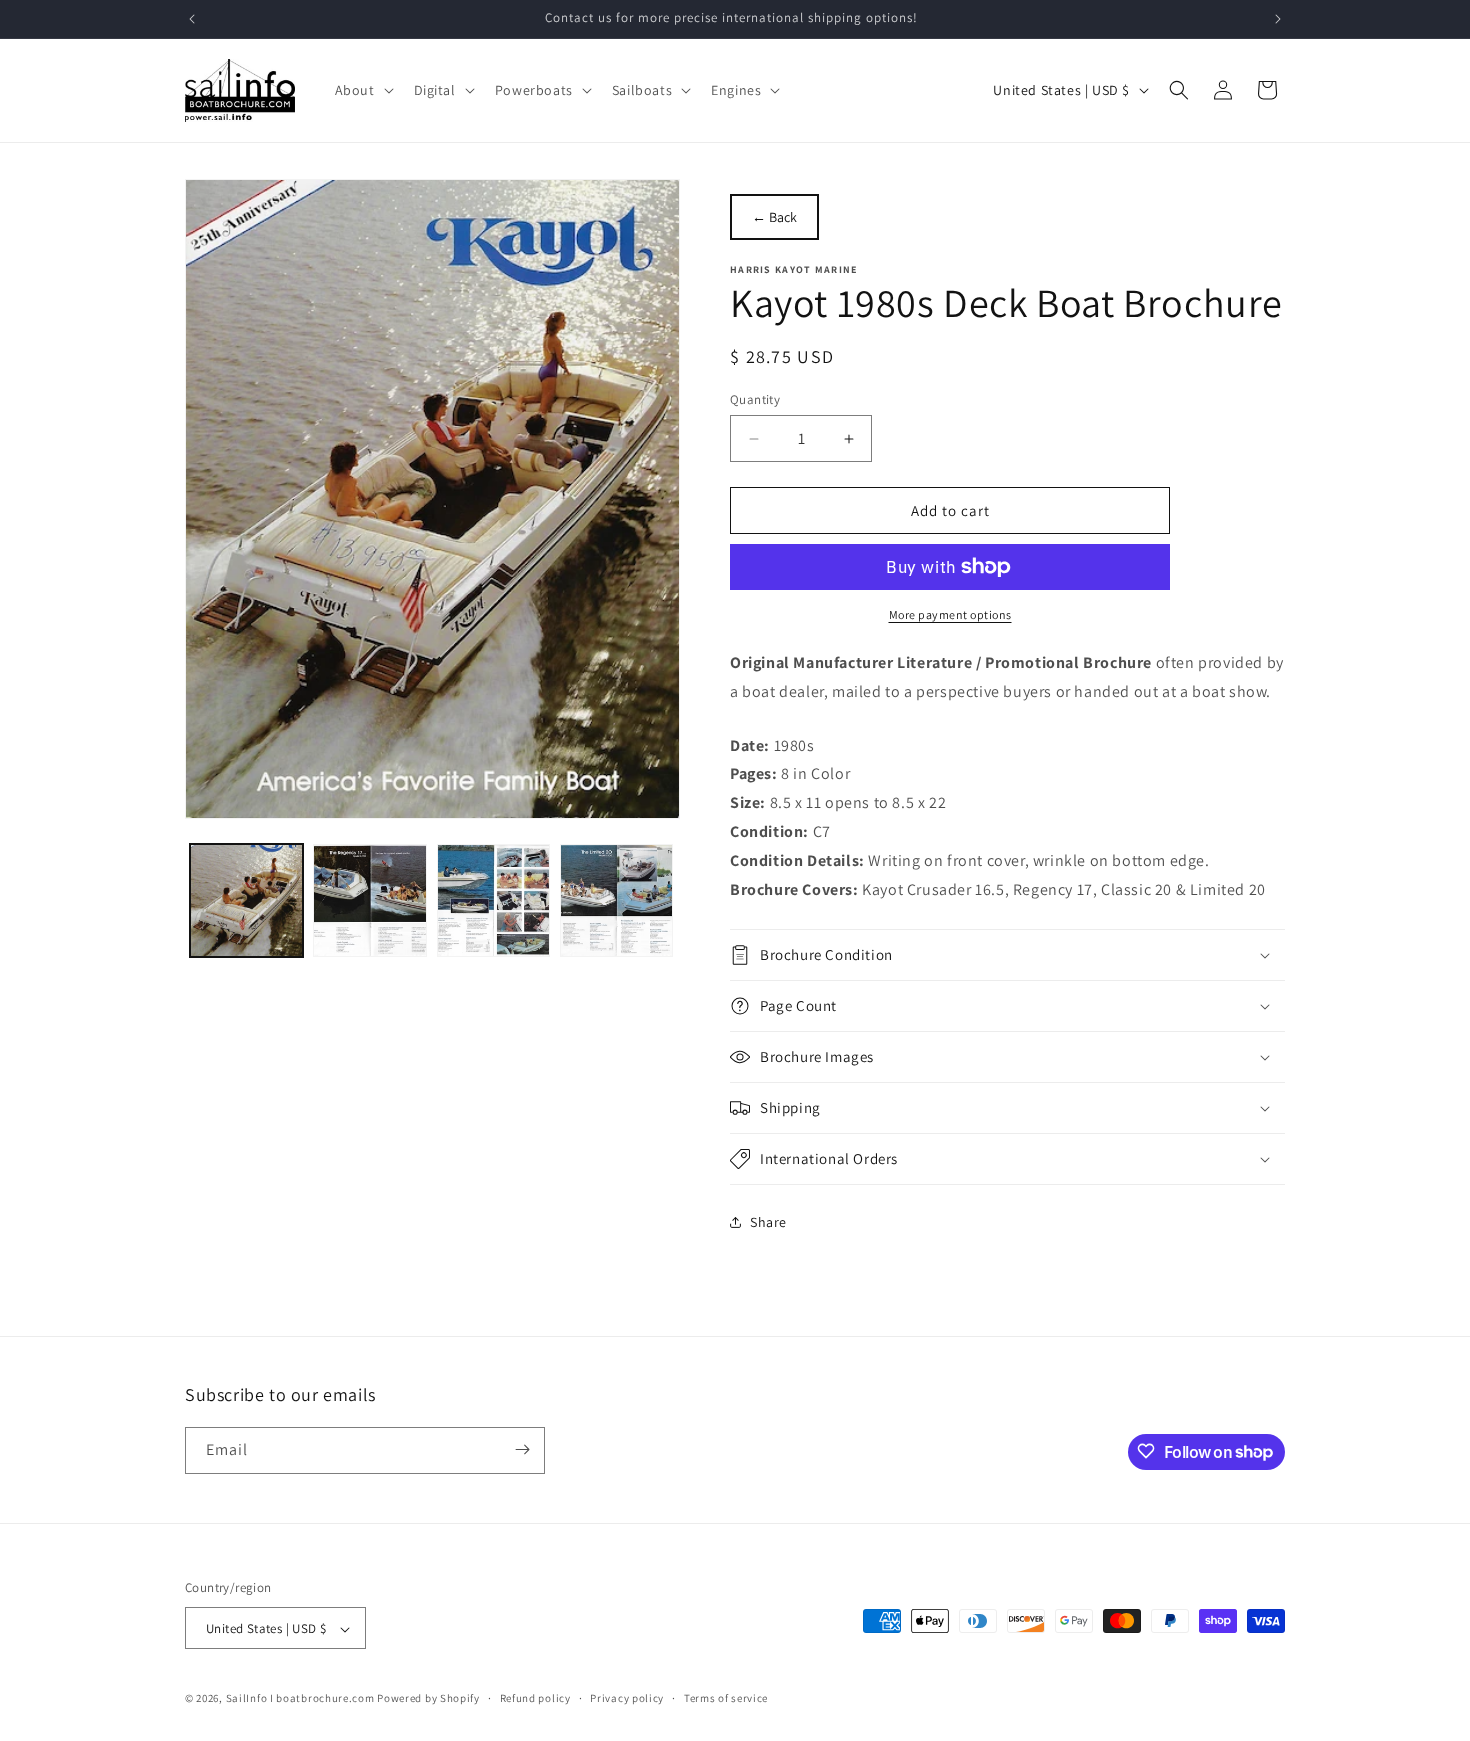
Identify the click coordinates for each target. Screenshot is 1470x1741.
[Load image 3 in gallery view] (493, 900)
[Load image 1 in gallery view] (246, 900)
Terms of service (726, 1698)
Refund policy (535, 1698)
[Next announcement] (1278, 19)
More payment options (950, 614)
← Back (774, 217)
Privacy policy (627, 1698)
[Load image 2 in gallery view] (369, 900)
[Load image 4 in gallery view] (616, 900)
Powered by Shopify (428, 1699)
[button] (362, 90)
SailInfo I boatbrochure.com (300, 1699)
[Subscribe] (522, 1449)
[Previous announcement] (192, 19)
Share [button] (768, 1222)
